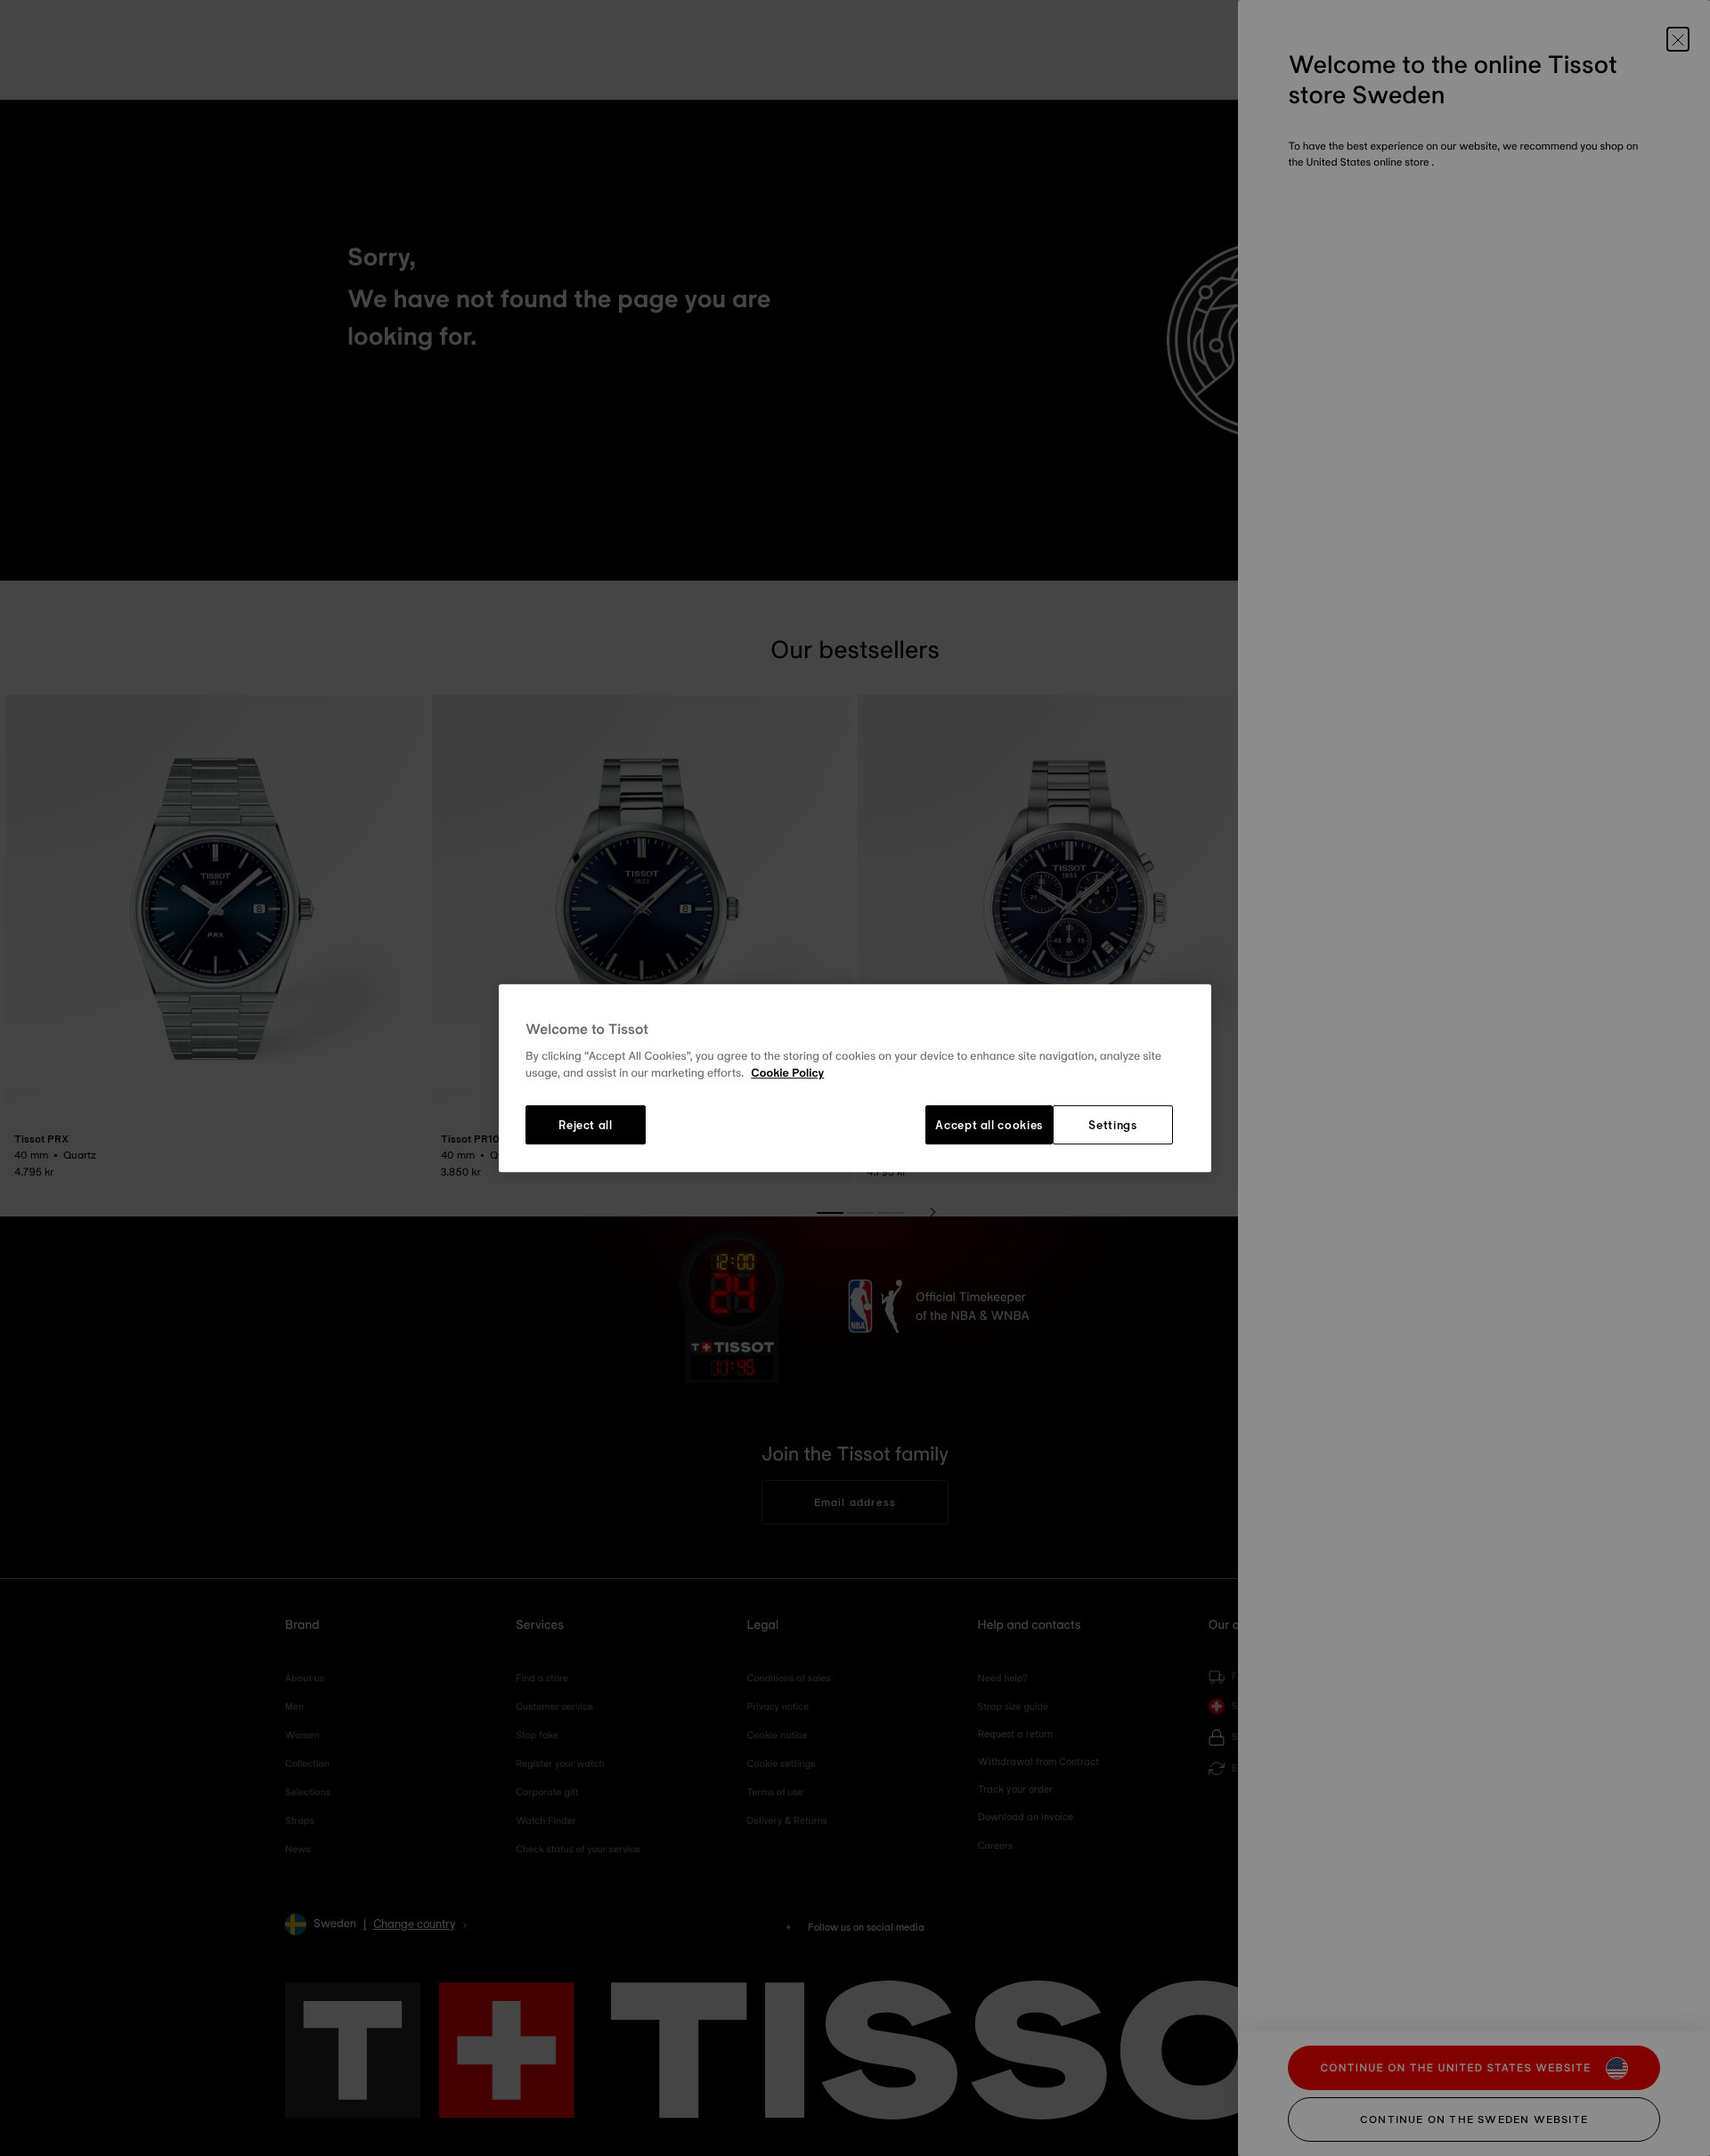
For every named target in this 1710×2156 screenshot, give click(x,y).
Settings (1112, 1125)
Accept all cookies (989, 1125)
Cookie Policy (787, 1074)
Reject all (586, 1125)
